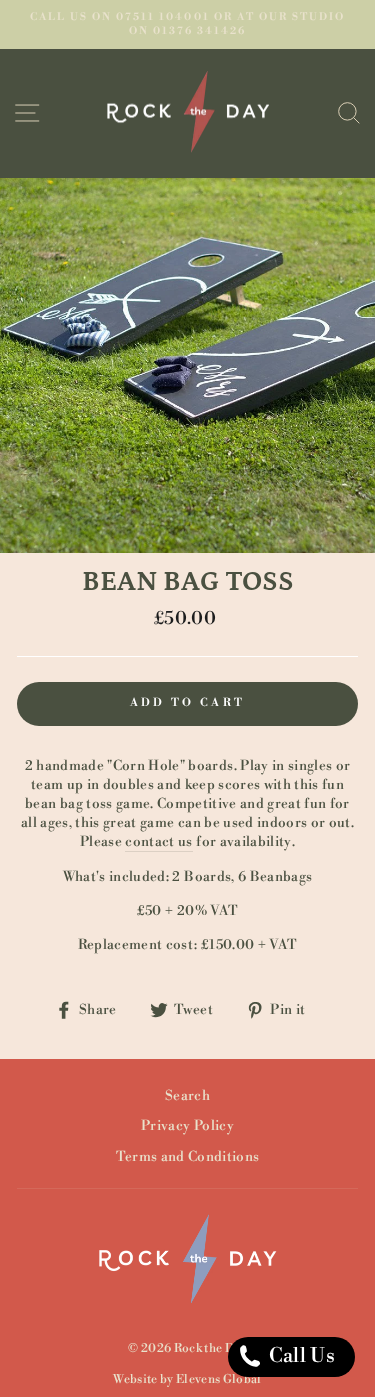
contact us (158, 841)
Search (187, 1095)
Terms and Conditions (188, 1156)
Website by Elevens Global (187, 1379)
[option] (187, 24)
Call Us (299, 1356)
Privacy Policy (187, 1125)
